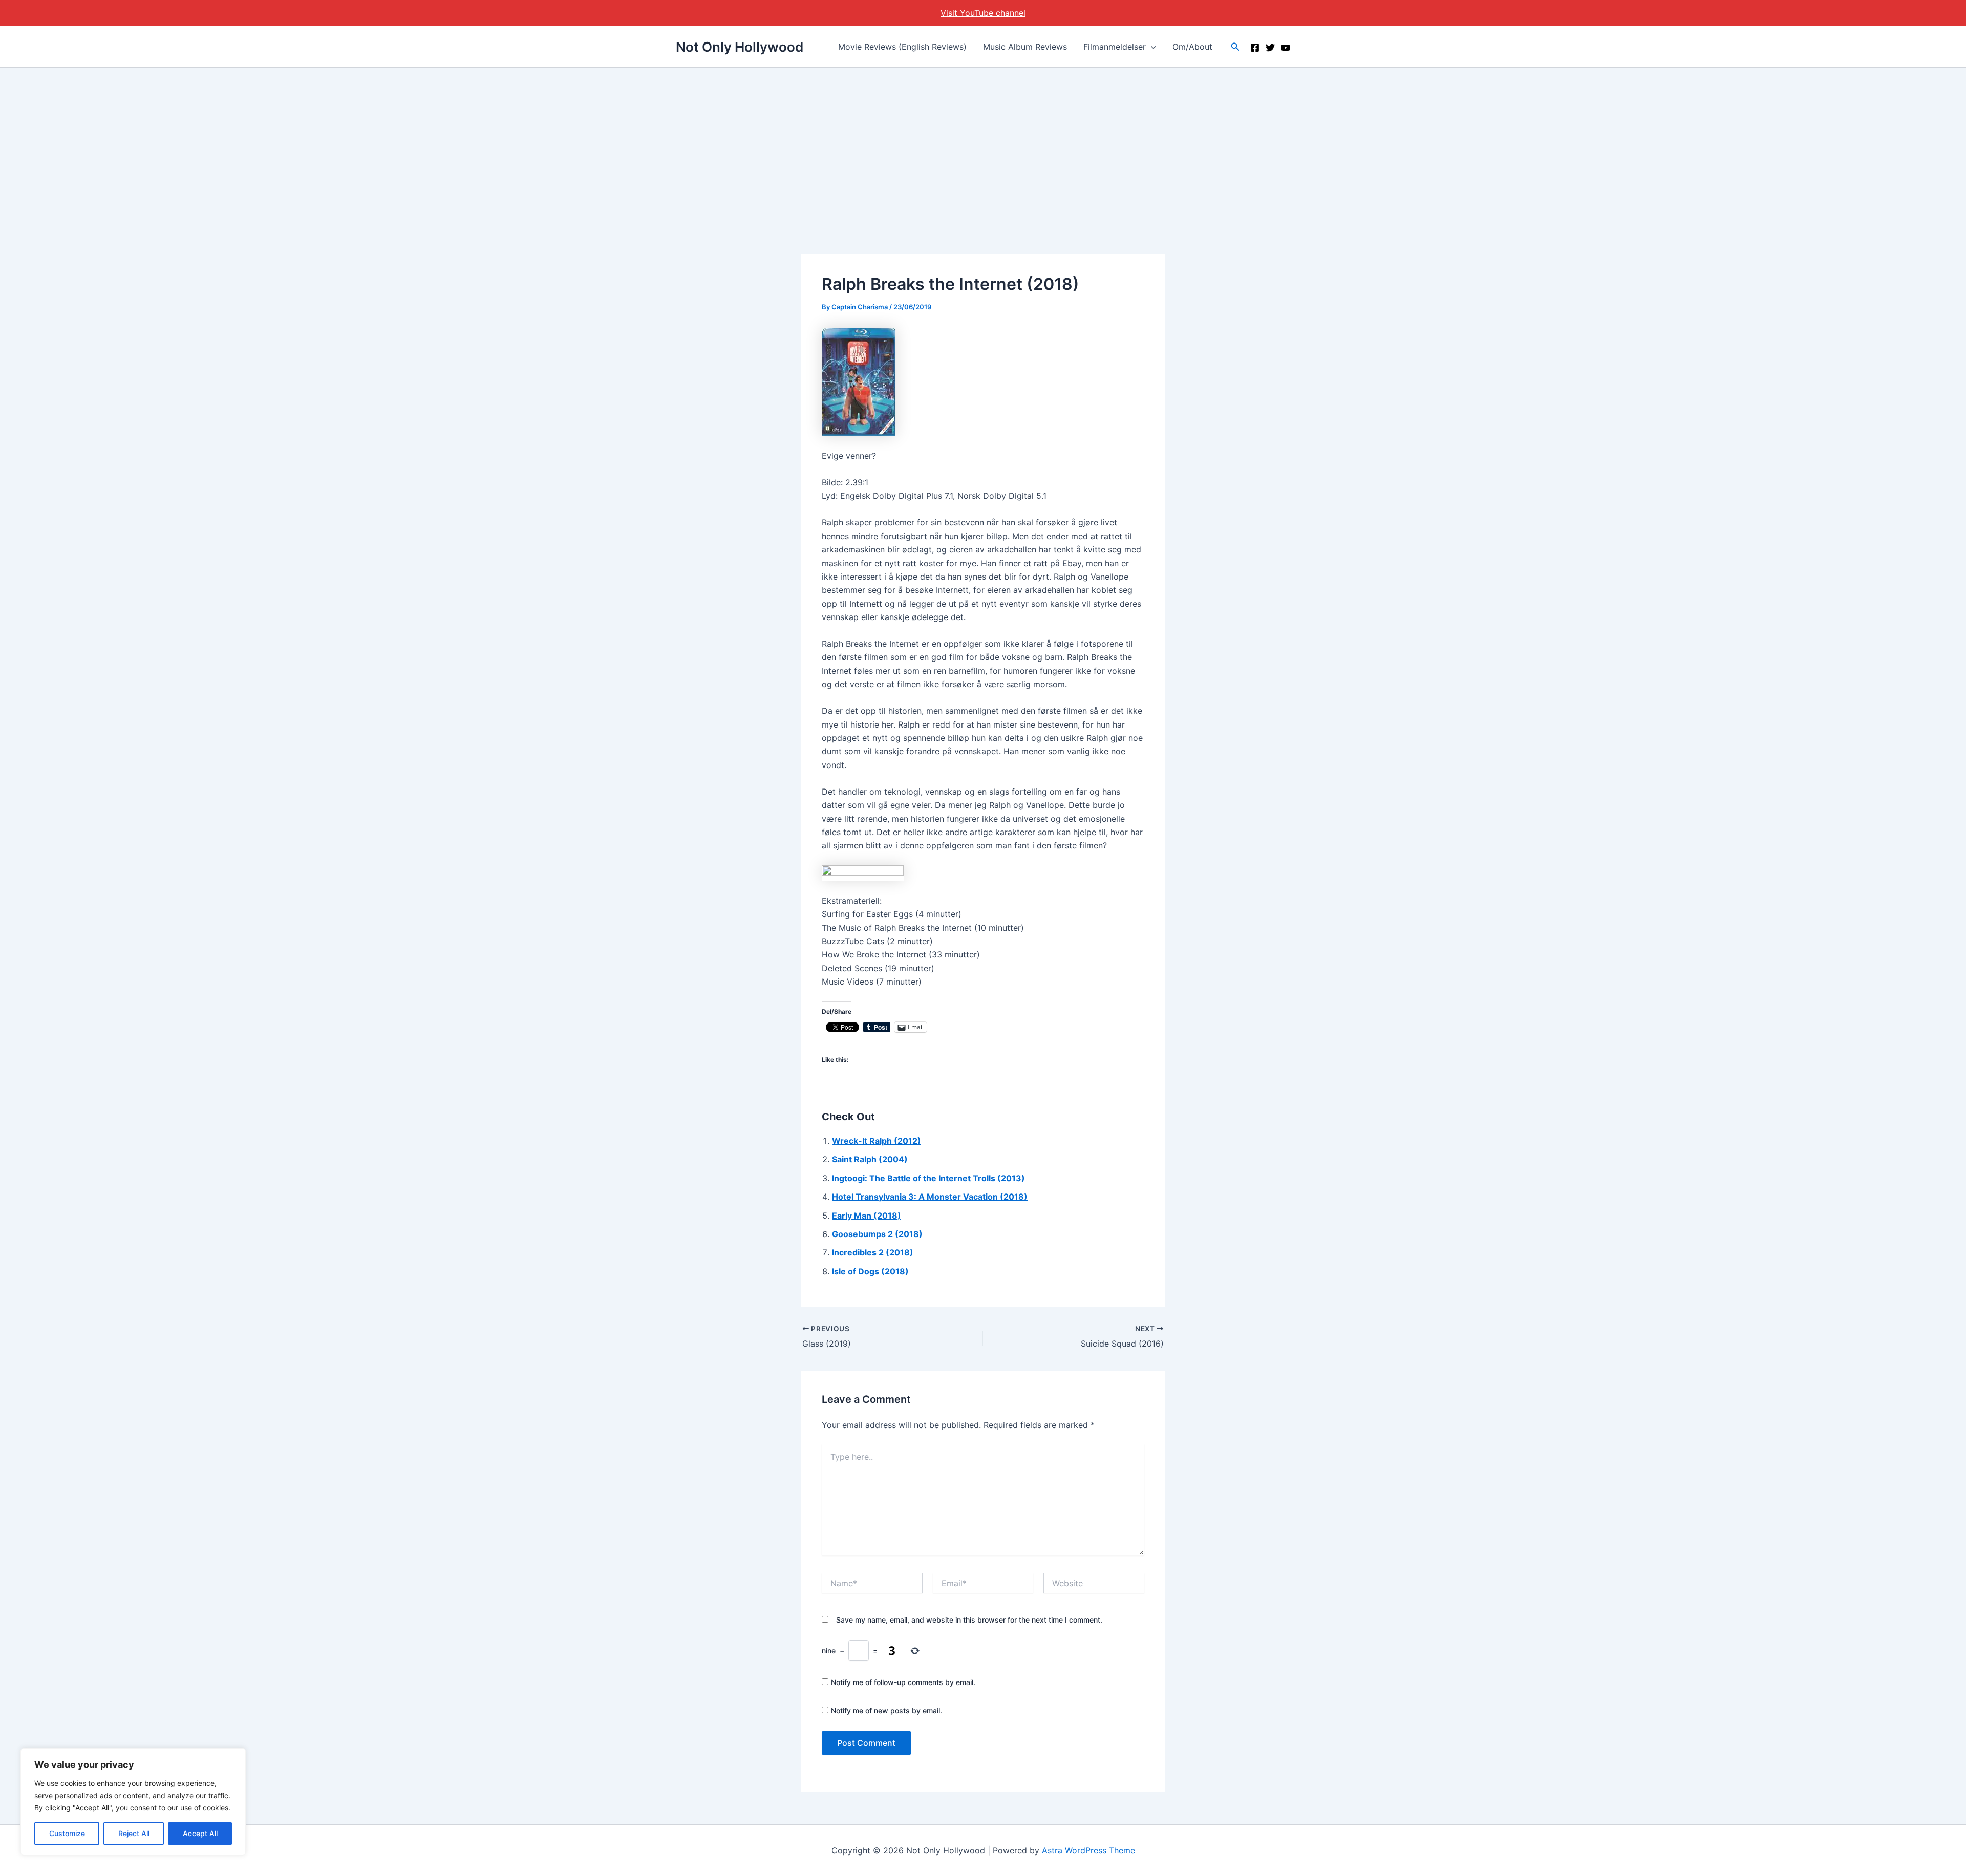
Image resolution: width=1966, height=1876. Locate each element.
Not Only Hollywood (740, 47)
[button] (1151, 47)
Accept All (200, 1833)
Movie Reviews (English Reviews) (902, 47)
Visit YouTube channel (983, 13)
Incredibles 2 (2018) (873, 1252)
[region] (133, 1802)
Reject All (134, 1833)
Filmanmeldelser (1115, 47)
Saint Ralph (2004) (870, 1159)
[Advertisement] (983, 144)
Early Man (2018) (867, 1216)
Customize (67, 1833)
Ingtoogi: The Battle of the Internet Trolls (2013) (928, 1178)
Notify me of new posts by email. (886, 1710)
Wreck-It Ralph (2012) (877, 1141)
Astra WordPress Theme (1088, 1850)
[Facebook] (1255, 48)
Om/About (1192, 47)
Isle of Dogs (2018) (870, 1271)
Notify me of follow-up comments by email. (903, 1682)
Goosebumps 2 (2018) (877, 1234)
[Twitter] (1270, 48)
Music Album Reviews (1025, 47)
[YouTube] (1286, 48)
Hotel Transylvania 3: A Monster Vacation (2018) (930, 1197)
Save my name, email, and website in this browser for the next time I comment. (969, 1620)
